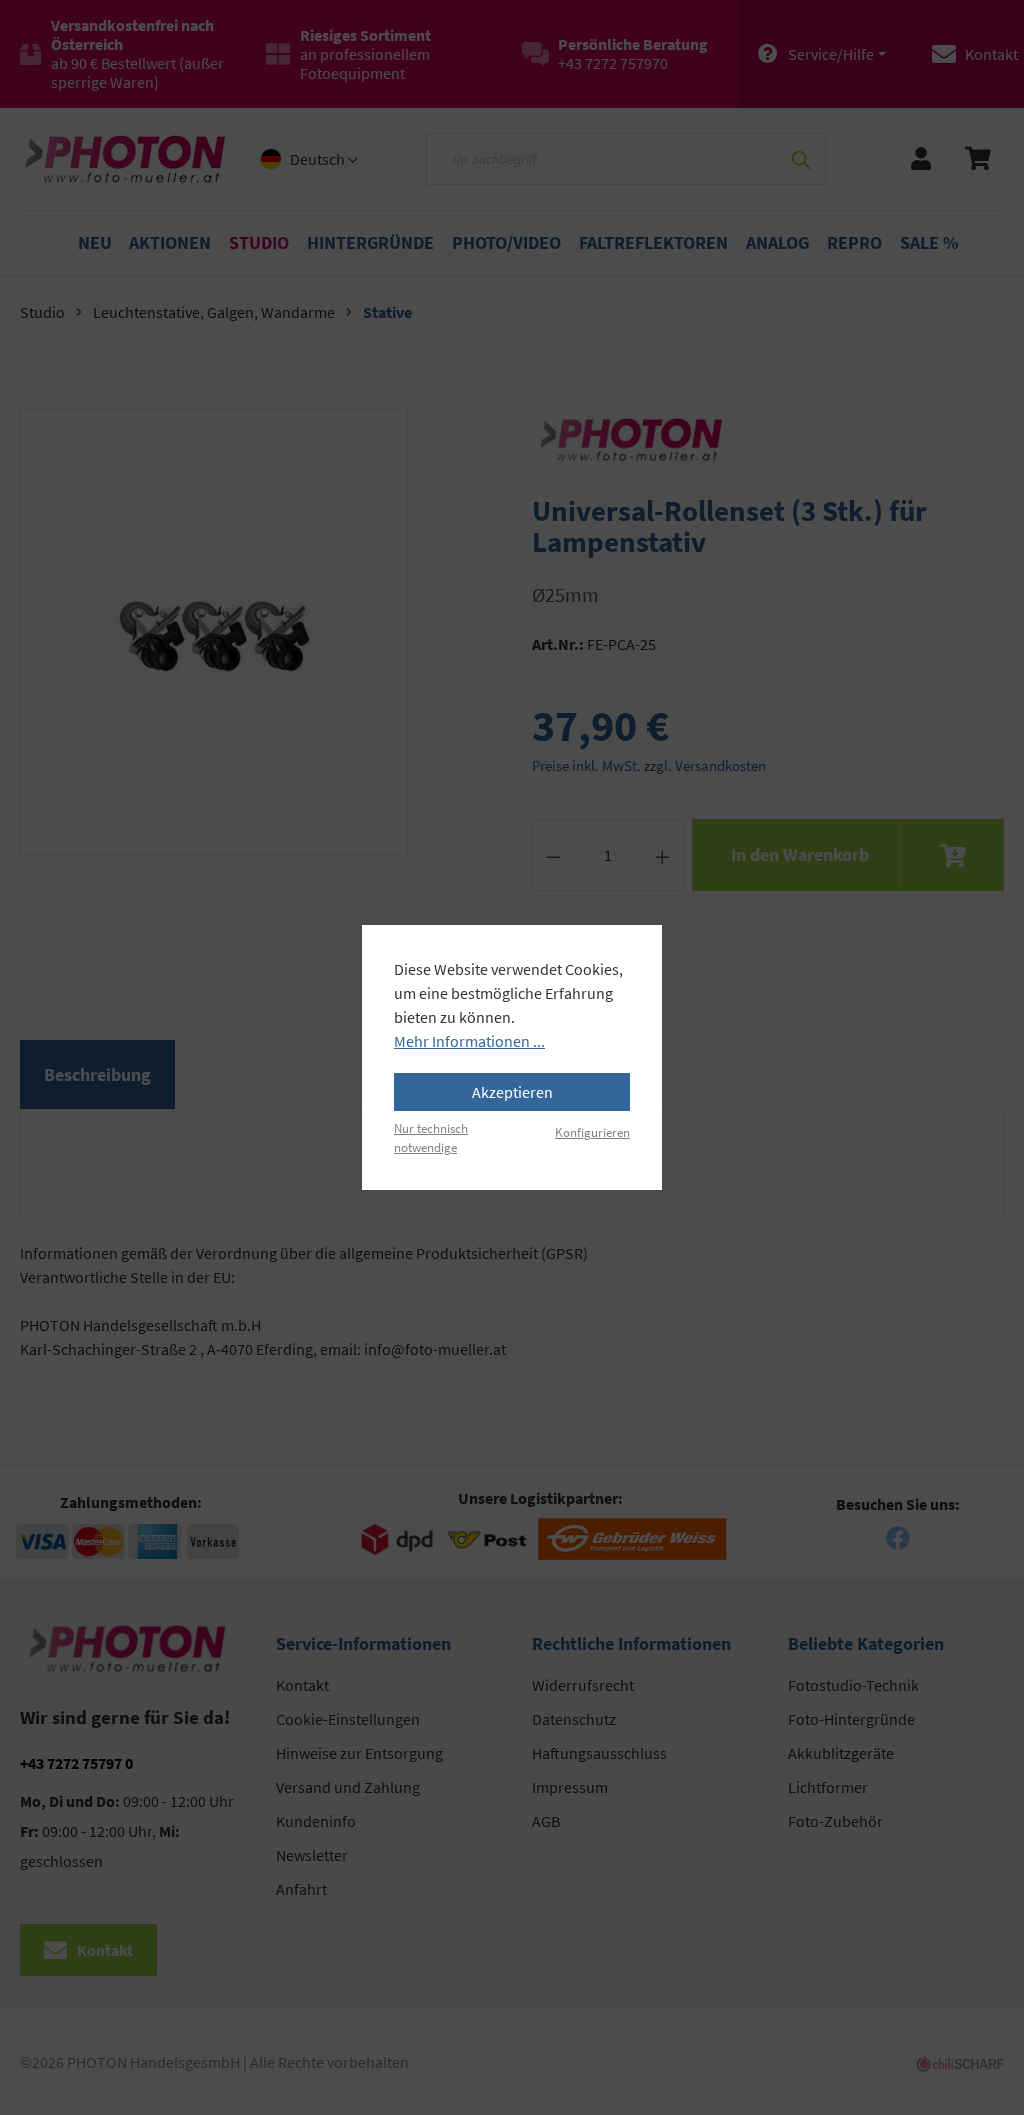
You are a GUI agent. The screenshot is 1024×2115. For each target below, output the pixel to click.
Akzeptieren (512, 1092)
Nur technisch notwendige (431, 1137)
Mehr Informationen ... (469, 1041)
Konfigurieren (592, 1132)
